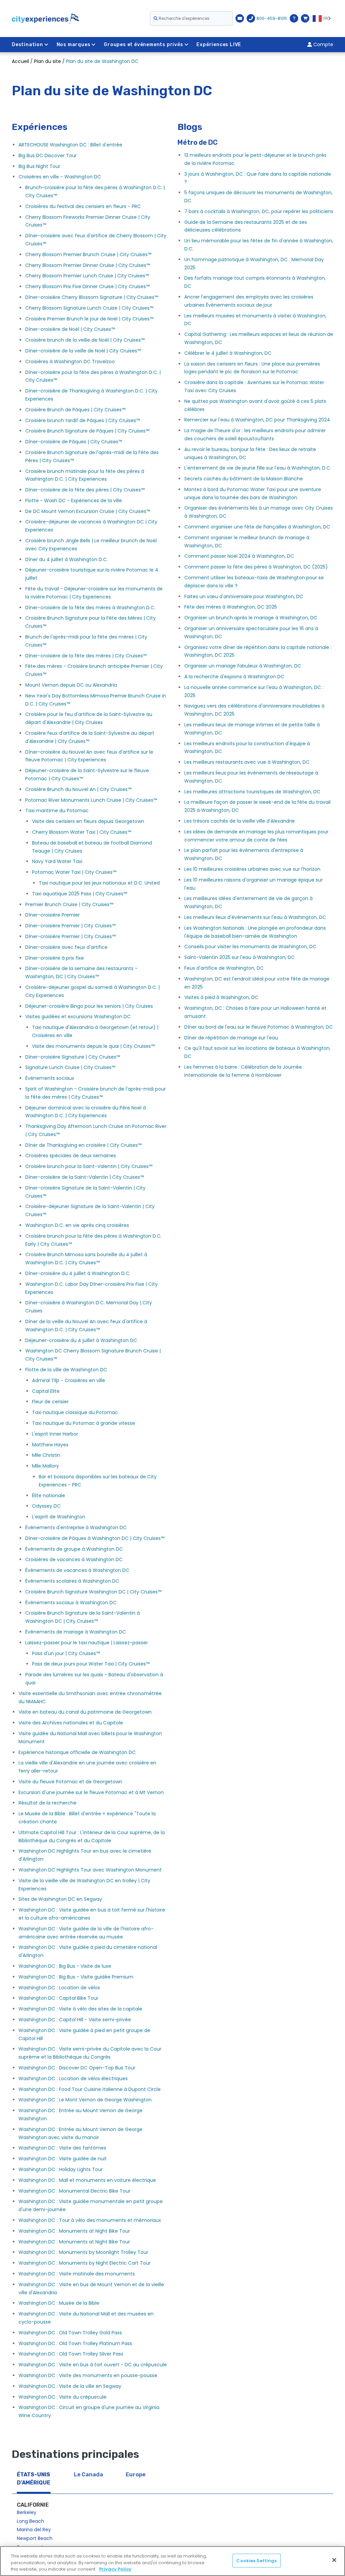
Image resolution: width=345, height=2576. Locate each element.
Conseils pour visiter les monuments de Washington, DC (250, 947)
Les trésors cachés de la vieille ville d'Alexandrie (240, 821)
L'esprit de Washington (59, 1517)
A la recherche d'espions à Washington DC (234, 677)
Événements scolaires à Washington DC (72, 1581)
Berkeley (27, 2512)
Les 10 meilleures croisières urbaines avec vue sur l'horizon (252, 869)
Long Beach (30, 2521)
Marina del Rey (34, 2530)
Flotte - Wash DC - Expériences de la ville (74, 501)
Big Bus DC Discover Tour (48, 156)
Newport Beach (35, 2538)
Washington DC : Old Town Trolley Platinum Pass (75, 2343)
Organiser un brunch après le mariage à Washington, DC (251, 618)
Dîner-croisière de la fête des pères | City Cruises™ (85, 490)
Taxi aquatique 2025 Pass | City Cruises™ (80, 894)
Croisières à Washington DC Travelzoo (70, 362)
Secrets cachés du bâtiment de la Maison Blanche (244, 479)
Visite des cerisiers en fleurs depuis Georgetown (88, 821)
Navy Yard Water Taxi (57, 861)
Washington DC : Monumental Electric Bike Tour (74, 2191)
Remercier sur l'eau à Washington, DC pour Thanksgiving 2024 (257, 420)
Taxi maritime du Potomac (57, 811)
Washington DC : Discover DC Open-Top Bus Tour (77, 2068)
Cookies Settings (256, 2560)
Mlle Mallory (45, 1466)
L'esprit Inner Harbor (55, 1434)
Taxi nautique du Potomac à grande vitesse (84, 1423)
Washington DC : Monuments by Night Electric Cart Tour (85, 2263)
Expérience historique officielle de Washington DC (77, 1752)
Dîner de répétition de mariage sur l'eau (231, 1038)
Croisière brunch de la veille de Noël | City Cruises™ (85, 340)
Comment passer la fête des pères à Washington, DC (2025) (256, 567)
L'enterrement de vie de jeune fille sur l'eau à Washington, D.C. (258, 468)
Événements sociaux (50, 1078)
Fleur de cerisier (50, 1402)
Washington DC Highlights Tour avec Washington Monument (90, 1870)
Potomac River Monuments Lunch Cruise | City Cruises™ (91, 800)
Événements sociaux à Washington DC (71, 1603)
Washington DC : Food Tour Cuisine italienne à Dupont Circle (90, 2089)
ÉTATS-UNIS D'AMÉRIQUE (34, 2479)
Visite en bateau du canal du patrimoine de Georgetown (85, 1712)
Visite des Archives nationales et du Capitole (71, 1723)
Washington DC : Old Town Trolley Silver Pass (71, 2354)
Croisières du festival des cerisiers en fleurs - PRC (83, 206)
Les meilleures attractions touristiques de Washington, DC (252, 792)
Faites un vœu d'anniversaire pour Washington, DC (244, 596)
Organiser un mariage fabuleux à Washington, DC (243, 666)
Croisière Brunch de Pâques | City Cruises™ (75, 410)
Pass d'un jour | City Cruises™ (66, 1653)
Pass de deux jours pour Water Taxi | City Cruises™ (91, 1664)
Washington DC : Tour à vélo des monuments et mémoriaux (90, 2220)
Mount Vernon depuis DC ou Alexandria (71, 685)
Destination (27, 45)
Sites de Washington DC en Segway (60, 1899)
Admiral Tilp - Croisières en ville (69, 1380)
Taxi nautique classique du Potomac (75, 1412)
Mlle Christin (46, 1455)
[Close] (334, 2560)
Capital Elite (46, 1391)
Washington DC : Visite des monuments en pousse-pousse (88, 2375)
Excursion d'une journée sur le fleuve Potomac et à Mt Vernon (91, 1792)
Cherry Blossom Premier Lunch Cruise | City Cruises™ (87, 276)
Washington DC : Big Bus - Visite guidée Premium (76, 1977)
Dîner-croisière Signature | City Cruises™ (73, 1057)
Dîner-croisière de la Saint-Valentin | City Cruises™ (85, 1177)
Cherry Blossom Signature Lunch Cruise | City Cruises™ (89, 308)
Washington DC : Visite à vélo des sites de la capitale (80, 2009)
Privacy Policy (115, 2569)
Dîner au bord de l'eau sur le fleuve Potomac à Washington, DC (259, 1027)
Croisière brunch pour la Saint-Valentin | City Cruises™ (89, 1166)
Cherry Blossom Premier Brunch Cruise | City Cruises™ (88, 254)
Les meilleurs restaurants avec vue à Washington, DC (247, 762)
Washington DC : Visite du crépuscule (62, 2397)
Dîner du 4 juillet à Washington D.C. (67, 559)
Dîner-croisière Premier (53, 915)
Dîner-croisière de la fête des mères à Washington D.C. (90, 608)
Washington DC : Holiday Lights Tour (61, 2169)
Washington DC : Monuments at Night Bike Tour (74, 2231)
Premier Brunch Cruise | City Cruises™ (69, 904)
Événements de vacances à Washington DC (77, 1570)
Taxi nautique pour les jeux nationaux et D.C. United (99, 883)
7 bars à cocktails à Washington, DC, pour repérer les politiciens (259, 211)
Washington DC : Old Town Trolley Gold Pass (70, 2333)
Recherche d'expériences (184, 18)
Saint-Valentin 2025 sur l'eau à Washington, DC (240, 957)
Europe (136, 2475)
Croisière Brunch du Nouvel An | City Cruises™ (78, 789)
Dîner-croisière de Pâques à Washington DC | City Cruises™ (95, 1538)
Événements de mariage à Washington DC (76, 1632)
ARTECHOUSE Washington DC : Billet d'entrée (70, 145)
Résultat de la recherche (48, 1803)
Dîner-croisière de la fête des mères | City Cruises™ (86, 656)
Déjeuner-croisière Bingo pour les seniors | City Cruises (89, 1006)
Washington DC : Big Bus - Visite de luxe (65, 1966)
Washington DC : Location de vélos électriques (73, 2079)
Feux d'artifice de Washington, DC (224, 968)
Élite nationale (49, 1496)
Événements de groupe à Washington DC (74, 1549)
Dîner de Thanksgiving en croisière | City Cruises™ (83, 1145)
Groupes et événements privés (143, 45)
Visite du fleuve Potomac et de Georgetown (70, 1782)
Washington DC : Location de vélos (59, 1988)
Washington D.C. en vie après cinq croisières (77, 1225)
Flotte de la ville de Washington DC (66, 1370)
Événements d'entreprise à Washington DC (76, 1527)
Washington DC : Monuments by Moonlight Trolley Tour (83, 2252)
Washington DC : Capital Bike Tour (58, 1998)
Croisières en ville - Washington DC (60, 177)
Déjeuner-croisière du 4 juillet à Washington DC (81, 1340)
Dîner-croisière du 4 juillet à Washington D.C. (78, 1273)
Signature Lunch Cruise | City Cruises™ (70, 1067)
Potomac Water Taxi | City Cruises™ (74, 872)
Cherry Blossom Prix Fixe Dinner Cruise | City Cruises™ (87, 286)
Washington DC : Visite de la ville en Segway (70, 2386)
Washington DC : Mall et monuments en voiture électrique (87, 2180)
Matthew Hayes (50, 1445)
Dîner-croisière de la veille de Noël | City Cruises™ (83, 351)
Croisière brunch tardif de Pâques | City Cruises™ (83, 420)
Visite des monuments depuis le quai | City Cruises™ (93, 1046)
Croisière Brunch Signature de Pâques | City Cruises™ (87, 431)
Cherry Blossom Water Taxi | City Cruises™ (82, 832)
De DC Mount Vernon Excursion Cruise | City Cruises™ (88, 511)
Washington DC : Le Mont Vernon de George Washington (85, 2100)
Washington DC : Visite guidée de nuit (63, 2159)
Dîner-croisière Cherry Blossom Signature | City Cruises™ (92, 297)
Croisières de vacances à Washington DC (74, 1559)
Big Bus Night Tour (39, 166)
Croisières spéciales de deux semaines (71, 1156)
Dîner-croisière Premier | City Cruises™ (70, 926)
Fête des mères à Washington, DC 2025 (231, 607)
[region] (172, 2561)
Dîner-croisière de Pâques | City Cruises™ (74, 442)
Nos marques (74, 45)
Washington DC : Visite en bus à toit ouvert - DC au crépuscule (93, 2365)
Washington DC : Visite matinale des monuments (77, 2274)
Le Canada (88, 2475)
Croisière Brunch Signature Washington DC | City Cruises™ (93, 1592)
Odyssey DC (46, 1506)
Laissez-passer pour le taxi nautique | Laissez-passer (87, 1643)
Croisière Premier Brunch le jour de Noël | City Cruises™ (89, 319)
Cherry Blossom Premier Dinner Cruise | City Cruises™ (88, 265)
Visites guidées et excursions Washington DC (78, 1017)
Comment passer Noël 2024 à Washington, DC (239, 556)
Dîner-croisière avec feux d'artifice (66, 947)
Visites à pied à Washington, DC (221, 997)
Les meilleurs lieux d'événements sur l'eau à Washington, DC (255, 917)
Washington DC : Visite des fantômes (62, 2148)
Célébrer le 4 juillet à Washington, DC (228, 353)
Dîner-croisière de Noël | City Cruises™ (70, 329)
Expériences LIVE (219, 45)
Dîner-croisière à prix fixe (55, 958)
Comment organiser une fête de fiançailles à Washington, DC (257, 527)
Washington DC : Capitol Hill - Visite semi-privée (75, 2020)
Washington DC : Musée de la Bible (59, 2303)
